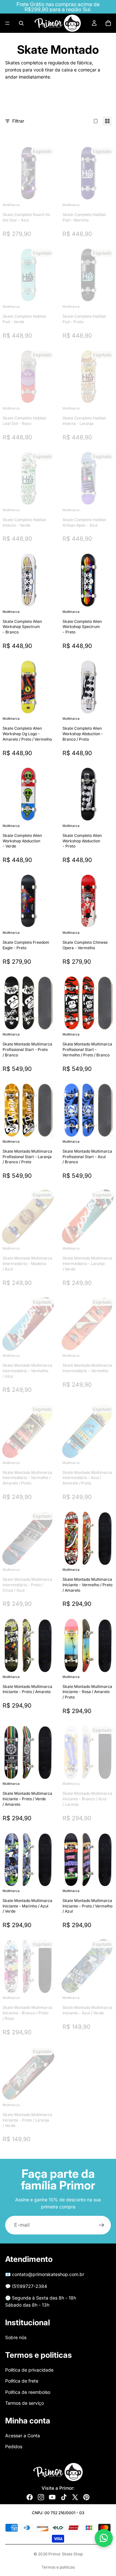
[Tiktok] (64, 2497)
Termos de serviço (24, 2403)
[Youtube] (52, 2497)
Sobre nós (16, 2337)
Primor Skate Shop (66, 2554)
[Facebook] (30, 2497)
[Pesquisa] (21, 23)
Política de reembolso (28, 2392)
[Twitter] (75, 2497)
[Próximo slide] (98, 103)
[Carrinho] (108, 23)
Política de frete (22, 2381)
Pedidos (14, 2446)
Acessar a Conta (23, 2435)
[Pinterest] (86, 2497)
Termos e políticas (58, 2567)
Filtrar (18, 121)
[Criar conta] (101, 2225)
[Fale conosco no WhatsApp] (104, 2538)
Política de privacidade (29, 2370)
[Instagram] (41, 2497)
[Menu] (7, 23)
